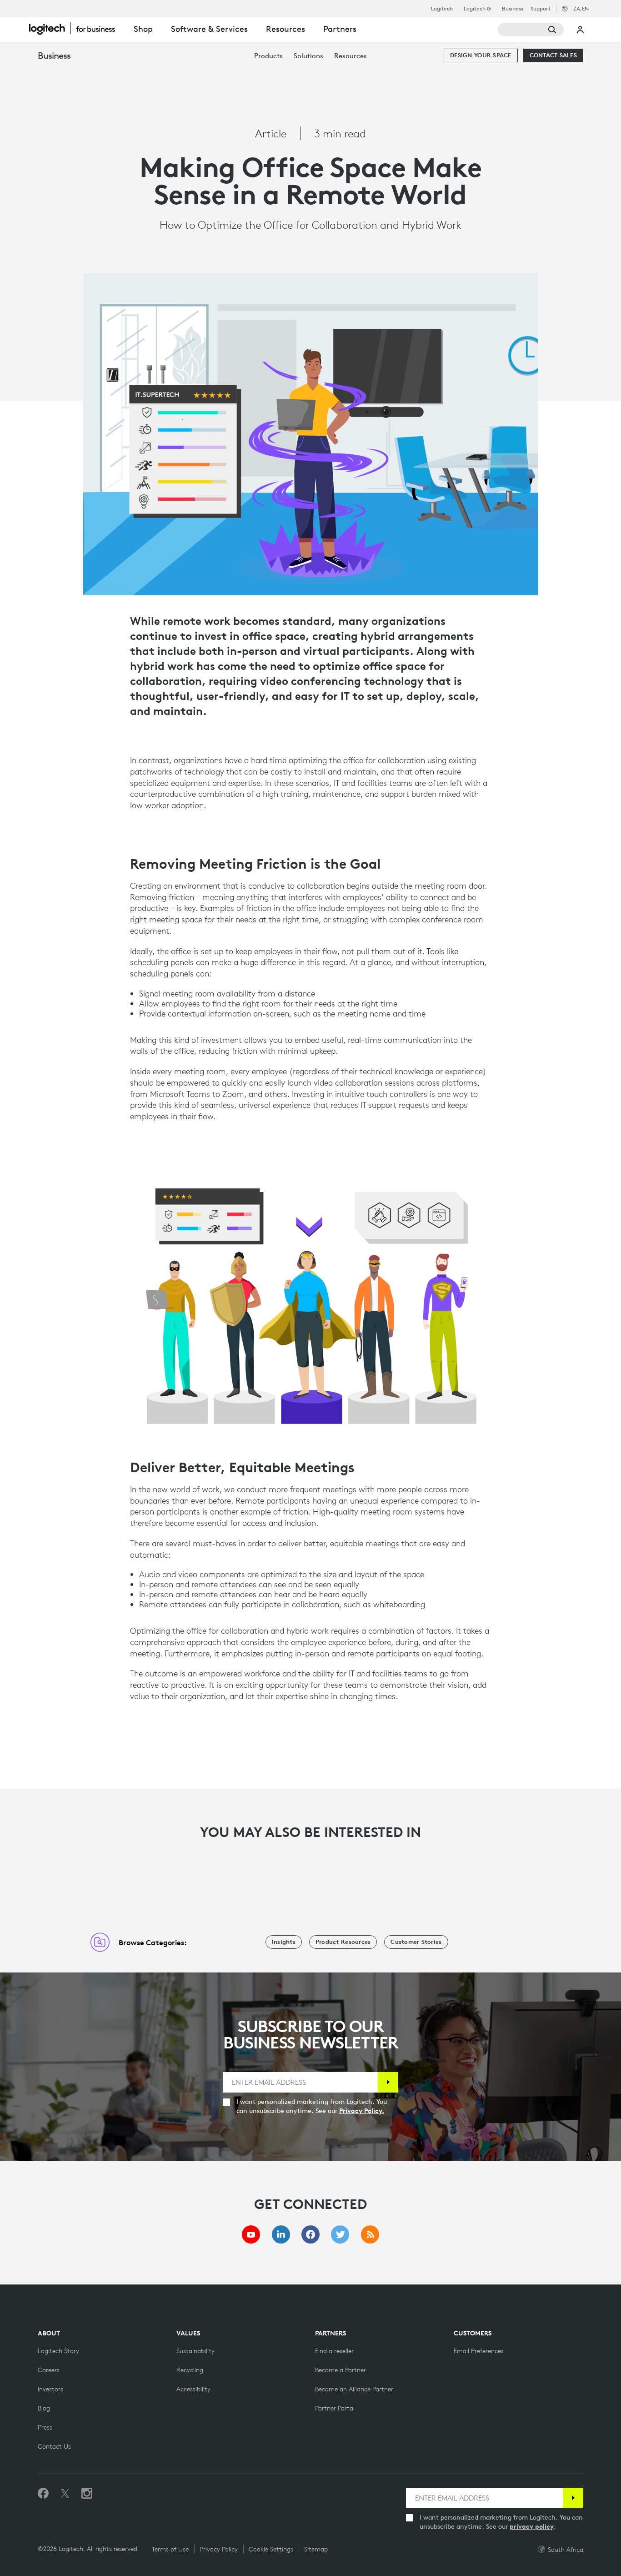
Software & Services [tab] (209, 29)
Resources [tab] (285, 29)
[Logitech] (77, 28)
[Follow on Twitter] (65, 2494)
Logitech (442, 9)
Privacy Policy (219, 2549)
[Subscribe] (388, 2082)
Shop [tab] (143, 29)
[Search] (531, 30)
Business (513, 9)
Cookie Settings (271, 2549)
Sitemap (316, 2549)
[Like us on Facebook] (43, 2494)
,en (581, 8)
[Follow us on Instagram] (87, 2494)
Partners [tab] (340, 29)
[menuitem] (268, 56)
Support (541, 8)
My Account (581, 30)
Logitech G (477, 9)
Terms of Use (170, 2549)
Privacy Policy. (362, 2111)
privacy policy (532, 2526)
